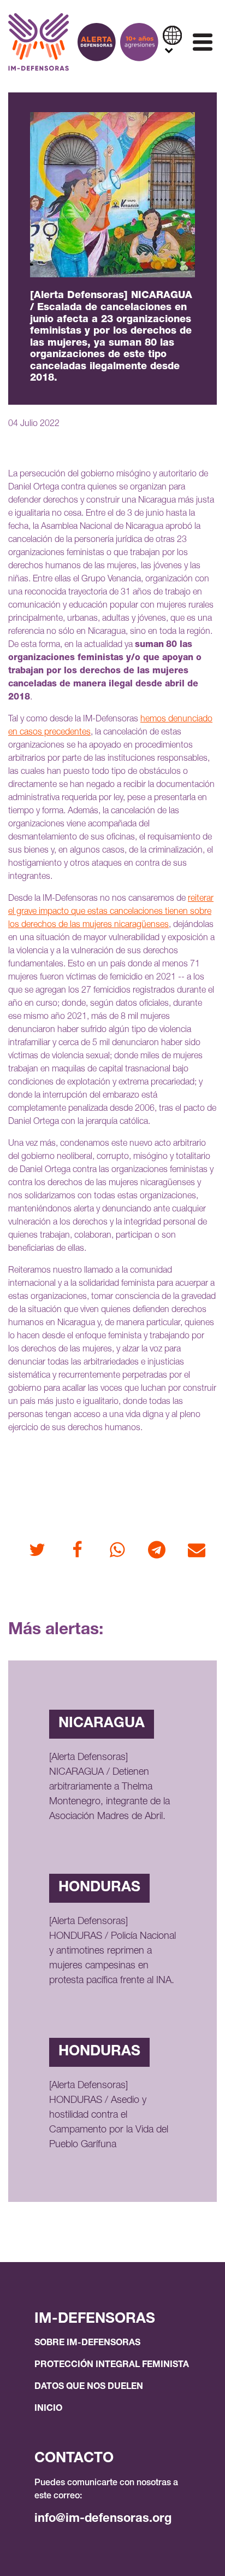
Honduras (99, 1888)
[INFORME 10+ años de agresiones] (139, 42)
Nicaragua (102, 1724)
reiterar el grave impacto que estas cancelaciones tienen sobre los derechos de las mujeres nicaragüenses (111, 912)
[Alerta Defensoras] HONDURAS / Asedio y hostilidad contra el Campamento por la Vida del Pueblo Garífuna (109, 2115)
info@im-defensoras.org (103, 2519)
